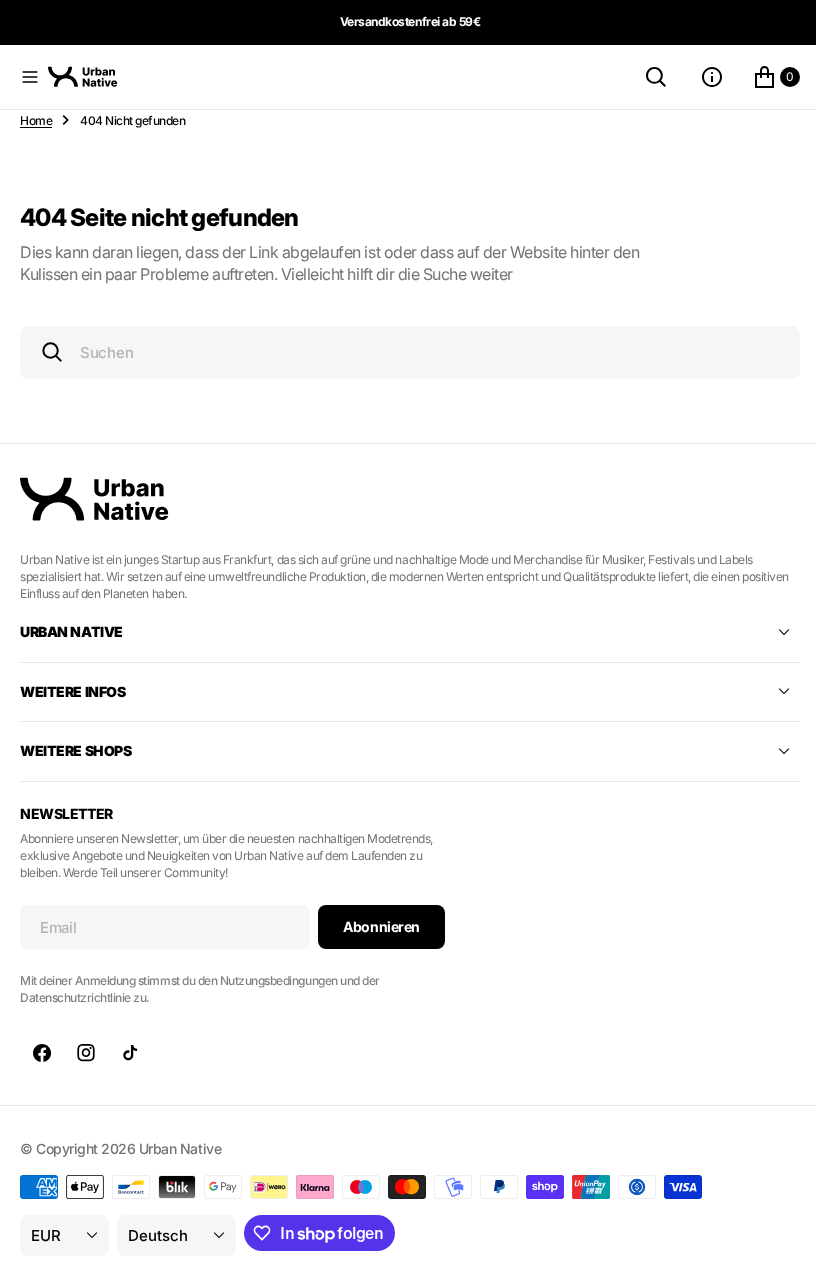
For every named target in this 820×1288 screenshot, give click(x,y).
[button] (30, 77)
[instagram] (86, 1053)
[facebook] (42, 1053)
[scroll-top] (771, 1254)
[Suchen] (641, 77)
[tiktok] (130, 1053)
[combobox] (402, 352)
